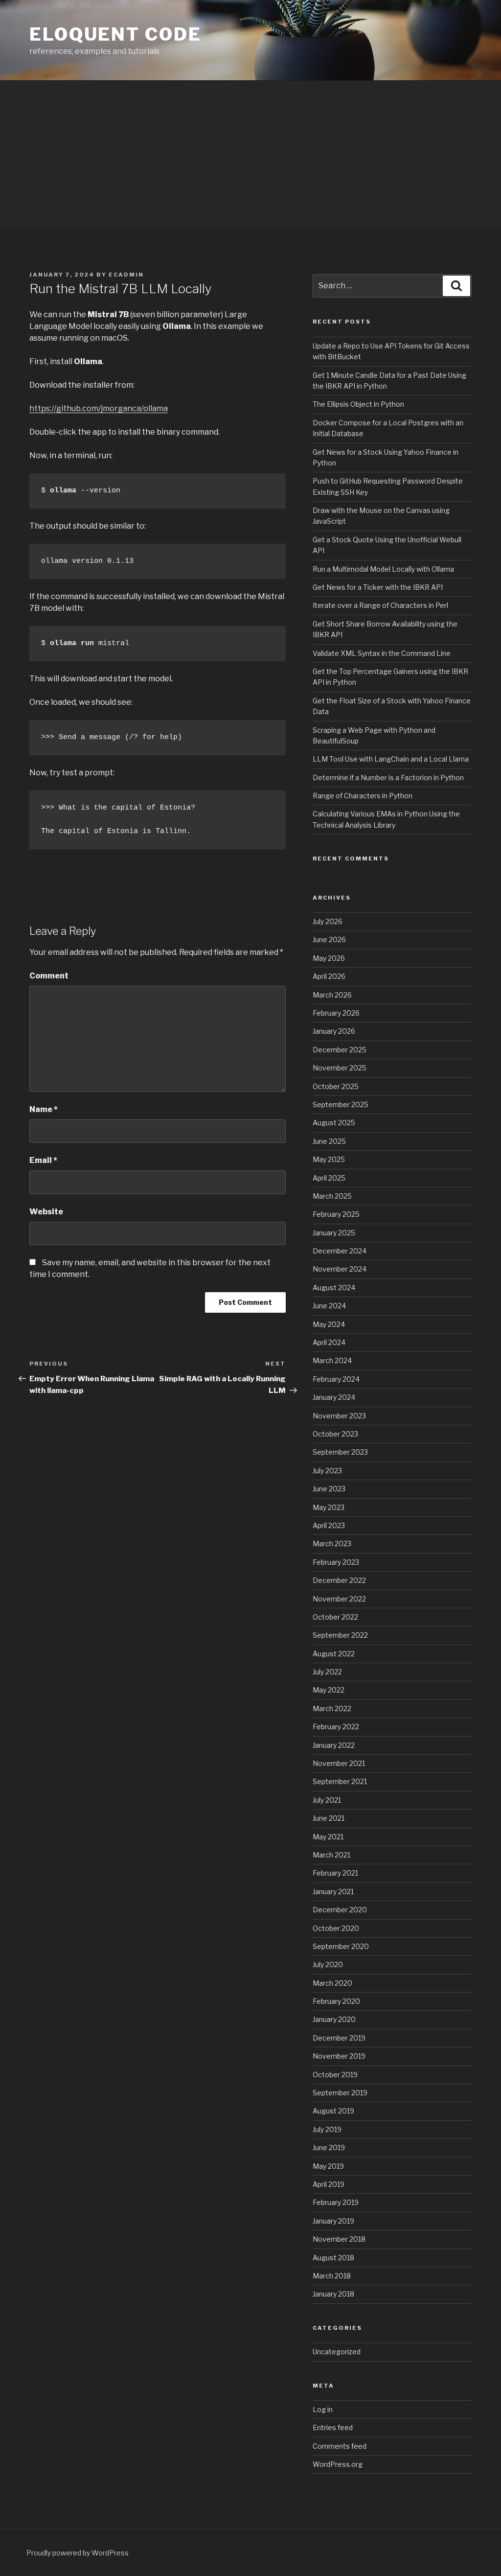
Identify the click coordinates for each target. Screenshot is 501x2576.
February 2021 (335, 1873)
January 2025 (334, 1233)
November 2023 (339, 1416)
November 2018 (339, 2239)
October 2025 (336, 1086)
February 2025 (336, 1214)
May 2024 (329, 1324)
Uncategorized (337, 2352)
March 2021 (331, 1855)
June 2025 (329, 1141)
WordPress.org (338, 2464)
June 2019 (329, 2147)
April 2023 (329, 1525)
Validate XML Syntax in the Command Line (382, 653)
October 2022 (335, 1617)
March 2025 (332, 1196)
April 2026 (329, 976)
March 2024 (332, 1360)
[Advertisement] (250, 154)
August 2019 (333, 2111)
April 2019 (329, 2184)
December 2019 (339, 2038)
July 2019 (327, 2129)
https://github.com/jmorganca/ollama (99, 408)
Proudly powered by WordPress (78, 2553)
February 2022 (336, 1727)
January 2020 (334, 2019)
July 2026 (328, 921)
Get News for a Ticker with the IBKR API (378, 587)
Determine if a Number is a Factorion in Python (388, 777)
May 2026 (329, 958)
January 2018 (333, 2294)
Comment (49, 976)
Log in (323, 2409)
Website (46, 1212)
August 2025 (334, 1123)
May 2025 (329, 1159)
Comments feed (340, 2446)
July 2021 (327, 1800)
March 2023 (332, 1543)
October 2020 (336, 1928)
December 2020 (340, 1910)
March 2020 (332, 1983)
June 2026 (329, 940)
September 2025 (341, 1104)
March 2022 (332, 1708)
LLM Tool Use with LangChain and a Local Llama (391, 759)
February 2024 (336, 1379)
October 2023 (335, 1434)
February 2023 (336, 1562)
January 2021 (333, 1891)
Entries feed (333, 2427)
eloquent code (115, 34)
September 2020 (341, 1946)
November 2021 (339, 1763)
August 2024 (334, 1288)
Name (44, 1109)
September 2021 (340, 1781)
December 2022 (339, 1580)
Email (43, 1160)
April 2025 (329, 1178)
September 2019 (340, 2093)
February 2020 (336, 2001)
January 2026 (334, 1031)
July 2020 (328, 1964)
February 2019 (336, 2202)
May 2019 (328, 2166)
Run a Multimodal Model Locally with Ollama (383, 569)
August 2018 (333, 2258)
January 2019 (333, 2221)
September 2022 (340, 1635)
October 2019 (335, 2075)
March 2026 (332, 995)
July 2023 (327, 1471)
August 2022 (334, 1654)
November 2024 (340, 1269)
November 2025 (340, 1068)
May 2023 (329, 1507)
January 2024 (334, 1397)
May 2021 (328, 1837)
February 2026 (336, 1013)
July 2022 (327, 1672)
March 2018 (332, 2276)
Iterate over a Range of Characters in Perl (380, 605)
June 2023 (329, 1489)
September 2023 (340, 1452)
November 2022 (339, 1599)
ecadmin (126, 275)
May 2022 (329, 1690)
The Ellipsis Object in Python (358, 404)
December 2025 (340, 1050)
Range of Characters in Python (363, 796)
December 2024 (340, 1251)
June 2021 (329, 1818)
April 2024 (329, 1342)
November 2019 (339, 2056)
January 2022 (334, 1745)
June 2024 (329, 1306)
